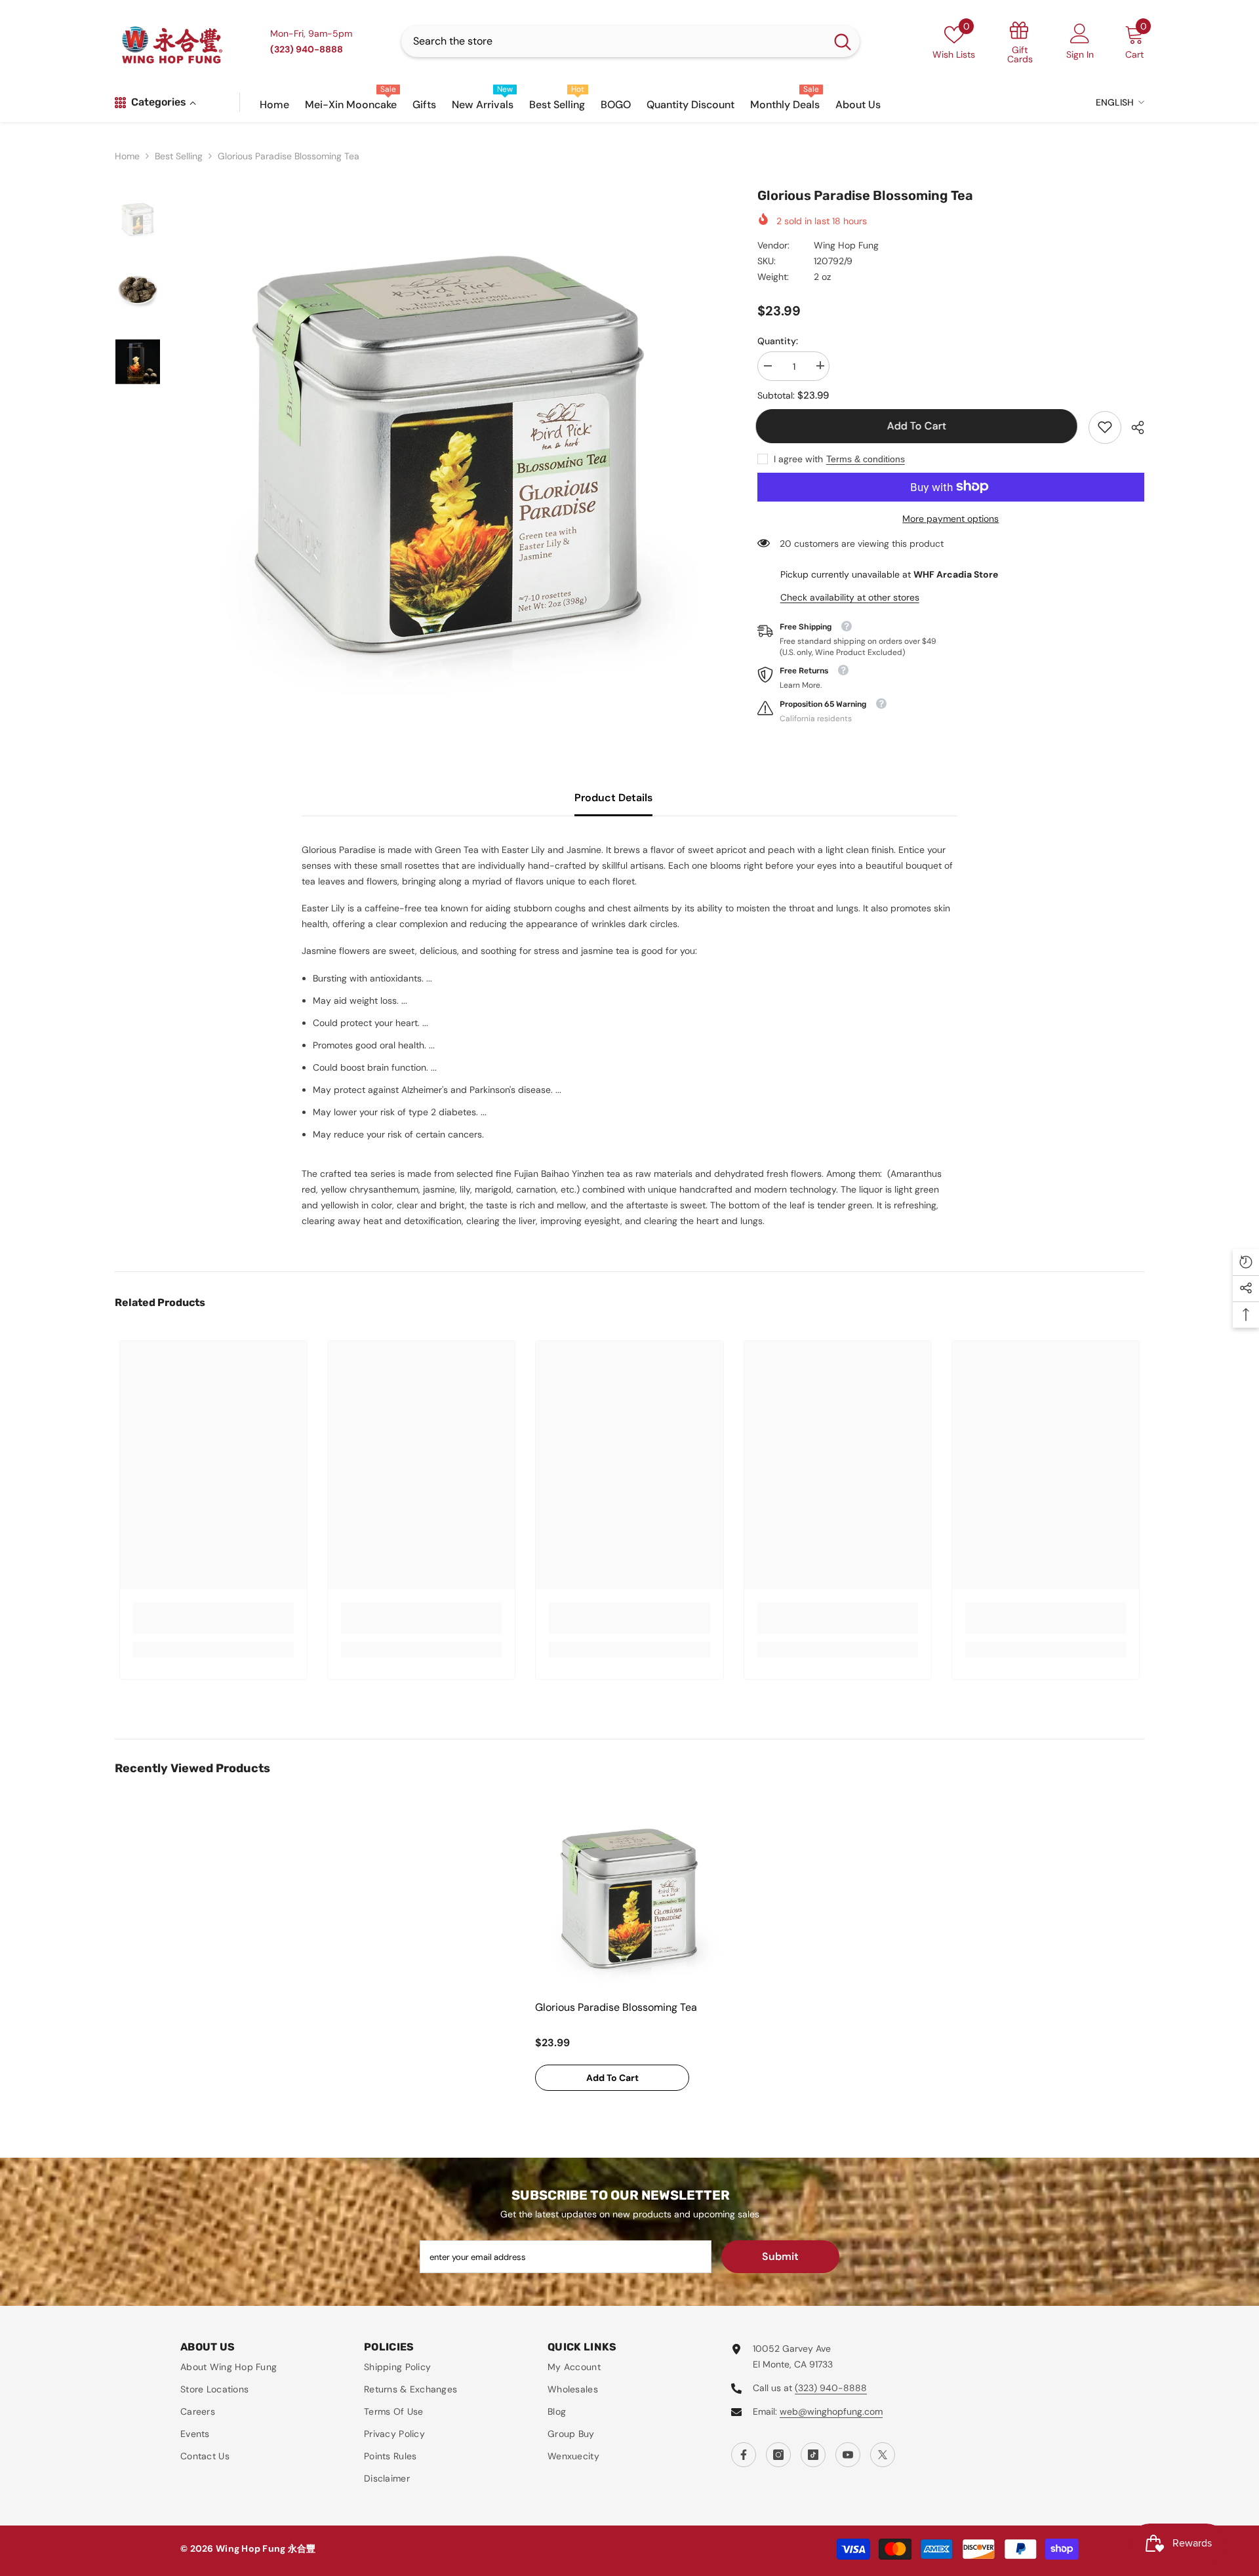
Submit (780, 2256)
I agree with (798, 458)
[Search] (630, 41)
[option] (449, 455)
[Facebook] (744, 2455)
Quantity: (778, 340)
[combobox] (613, 41)
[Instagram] (778, 2455)
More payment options (950, 518)
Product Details (613, 798)
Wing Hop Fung (846, 245)
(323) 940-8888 (831, 2388)
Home (127, 156)
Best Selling (179, 156)
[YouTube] (848, 2455)
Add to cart (918, 426)
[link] (1105, 427)
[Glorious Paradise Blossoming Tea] (629, 1899)
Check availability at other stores (850, 597)
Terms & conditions (866, 458)
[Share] (1133, 427)
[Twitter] (883, 2455)
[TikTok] (813, 2455)
